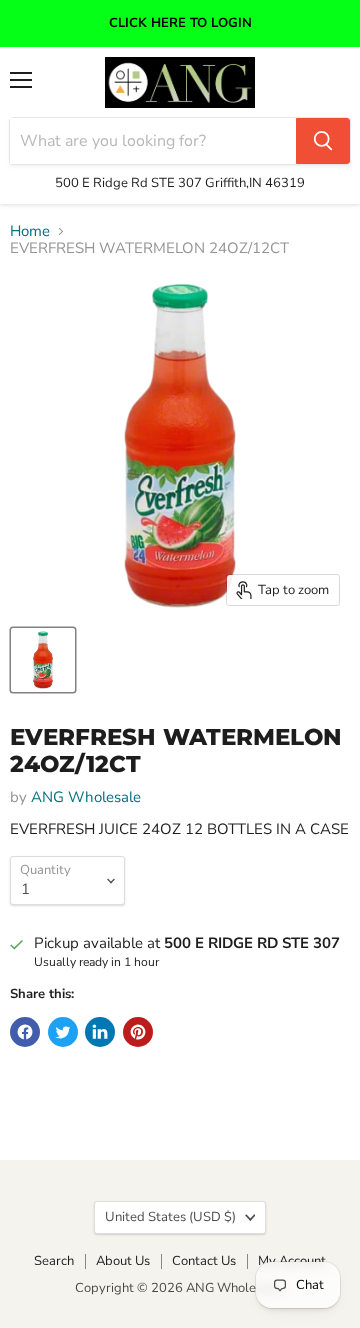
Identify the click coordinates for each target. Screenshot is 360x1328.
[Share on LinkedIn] (100, 1032)
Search (54, 1261)
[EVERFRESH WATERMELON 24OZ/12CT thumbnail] (43, 660)
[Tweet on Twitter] (63, 1032)
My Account (292, 1261)
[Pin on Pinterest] (138, 1032)
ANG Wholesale (86, 797)
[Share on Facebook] (25, 1032)
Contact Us (204, 1261)
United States (170, 1217)
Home (30, 231)
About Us (123, 1261)
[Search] (323, 141)
